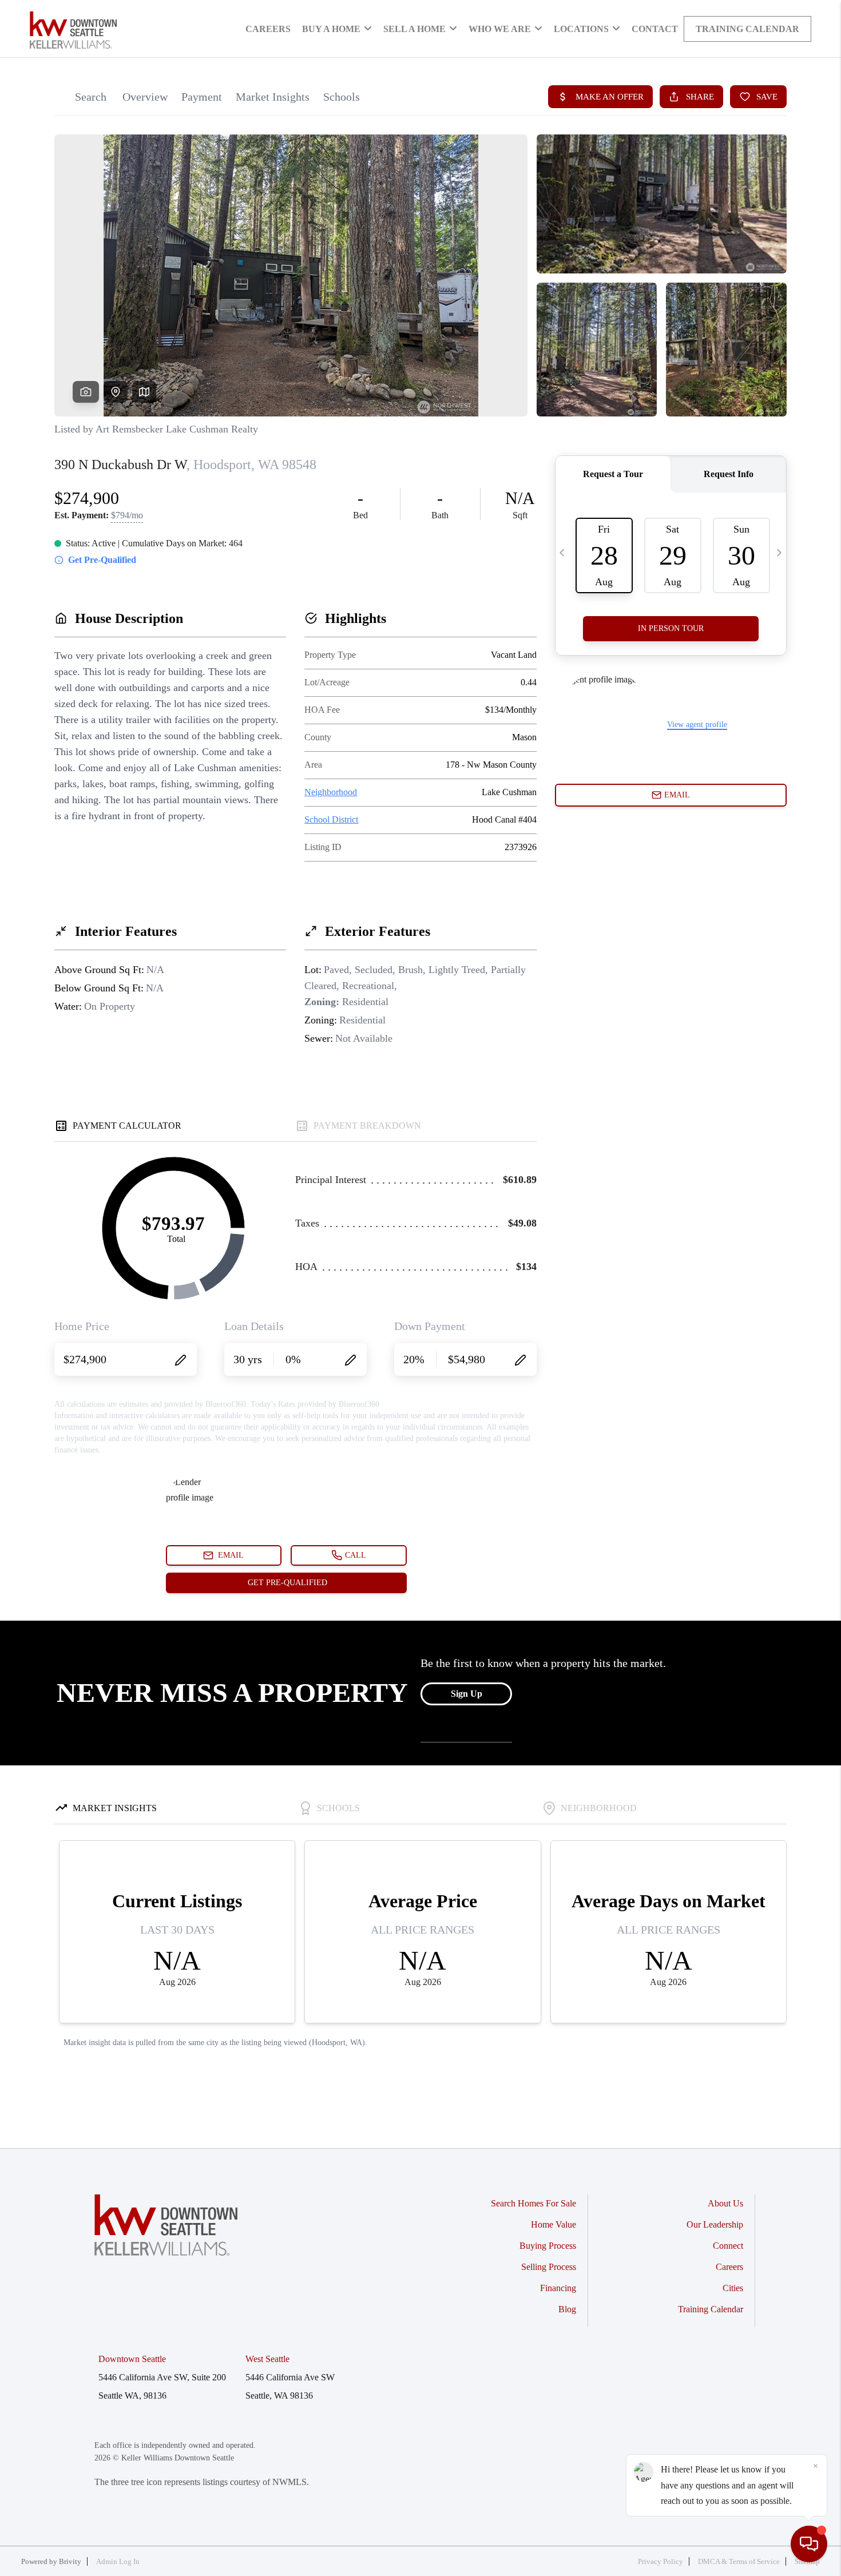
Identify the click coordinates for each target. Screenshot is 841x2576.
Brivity (70, 2561)
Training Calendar (747, 29)
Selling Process (549, 2267)
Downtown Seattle (132, 2359)
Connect (728, 2246)
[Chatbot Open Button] (809, 2544)
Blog (567, 2309)
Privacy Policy (660, 2561)
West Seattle (267, 2359)
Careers (268, 29)
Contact (655, 29)
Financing (558, 2288)
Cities (733, 2288)
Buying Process (548, 2246)
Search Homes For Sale (533, 2203)
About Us (725, 2203)
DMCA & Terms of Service (739, 2561)
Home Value (554, 2224)
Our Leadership (715, 2224)
